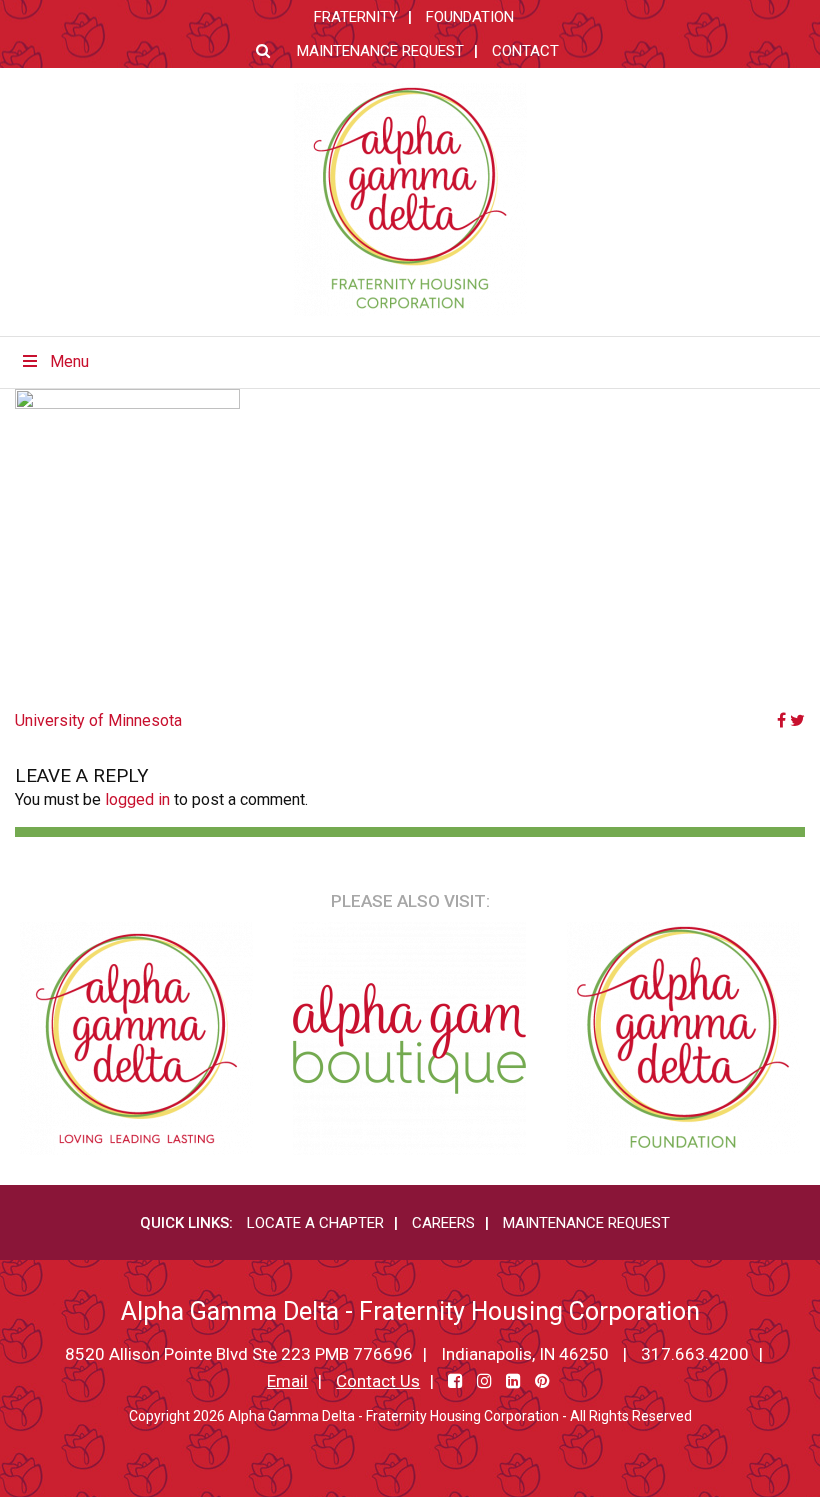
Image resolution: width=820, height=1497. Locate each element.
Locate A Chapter (315, 1223)
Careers (443, 1223)
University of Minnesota (98, 720)
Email (287, 1381)
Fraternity (356, 17)
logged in (137, 799)
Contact (525, 51)
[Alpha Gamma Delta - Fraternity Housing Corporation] (410, 199)
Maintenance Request (380, 51)
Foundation (470, 17)
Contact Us (378, 1381)
